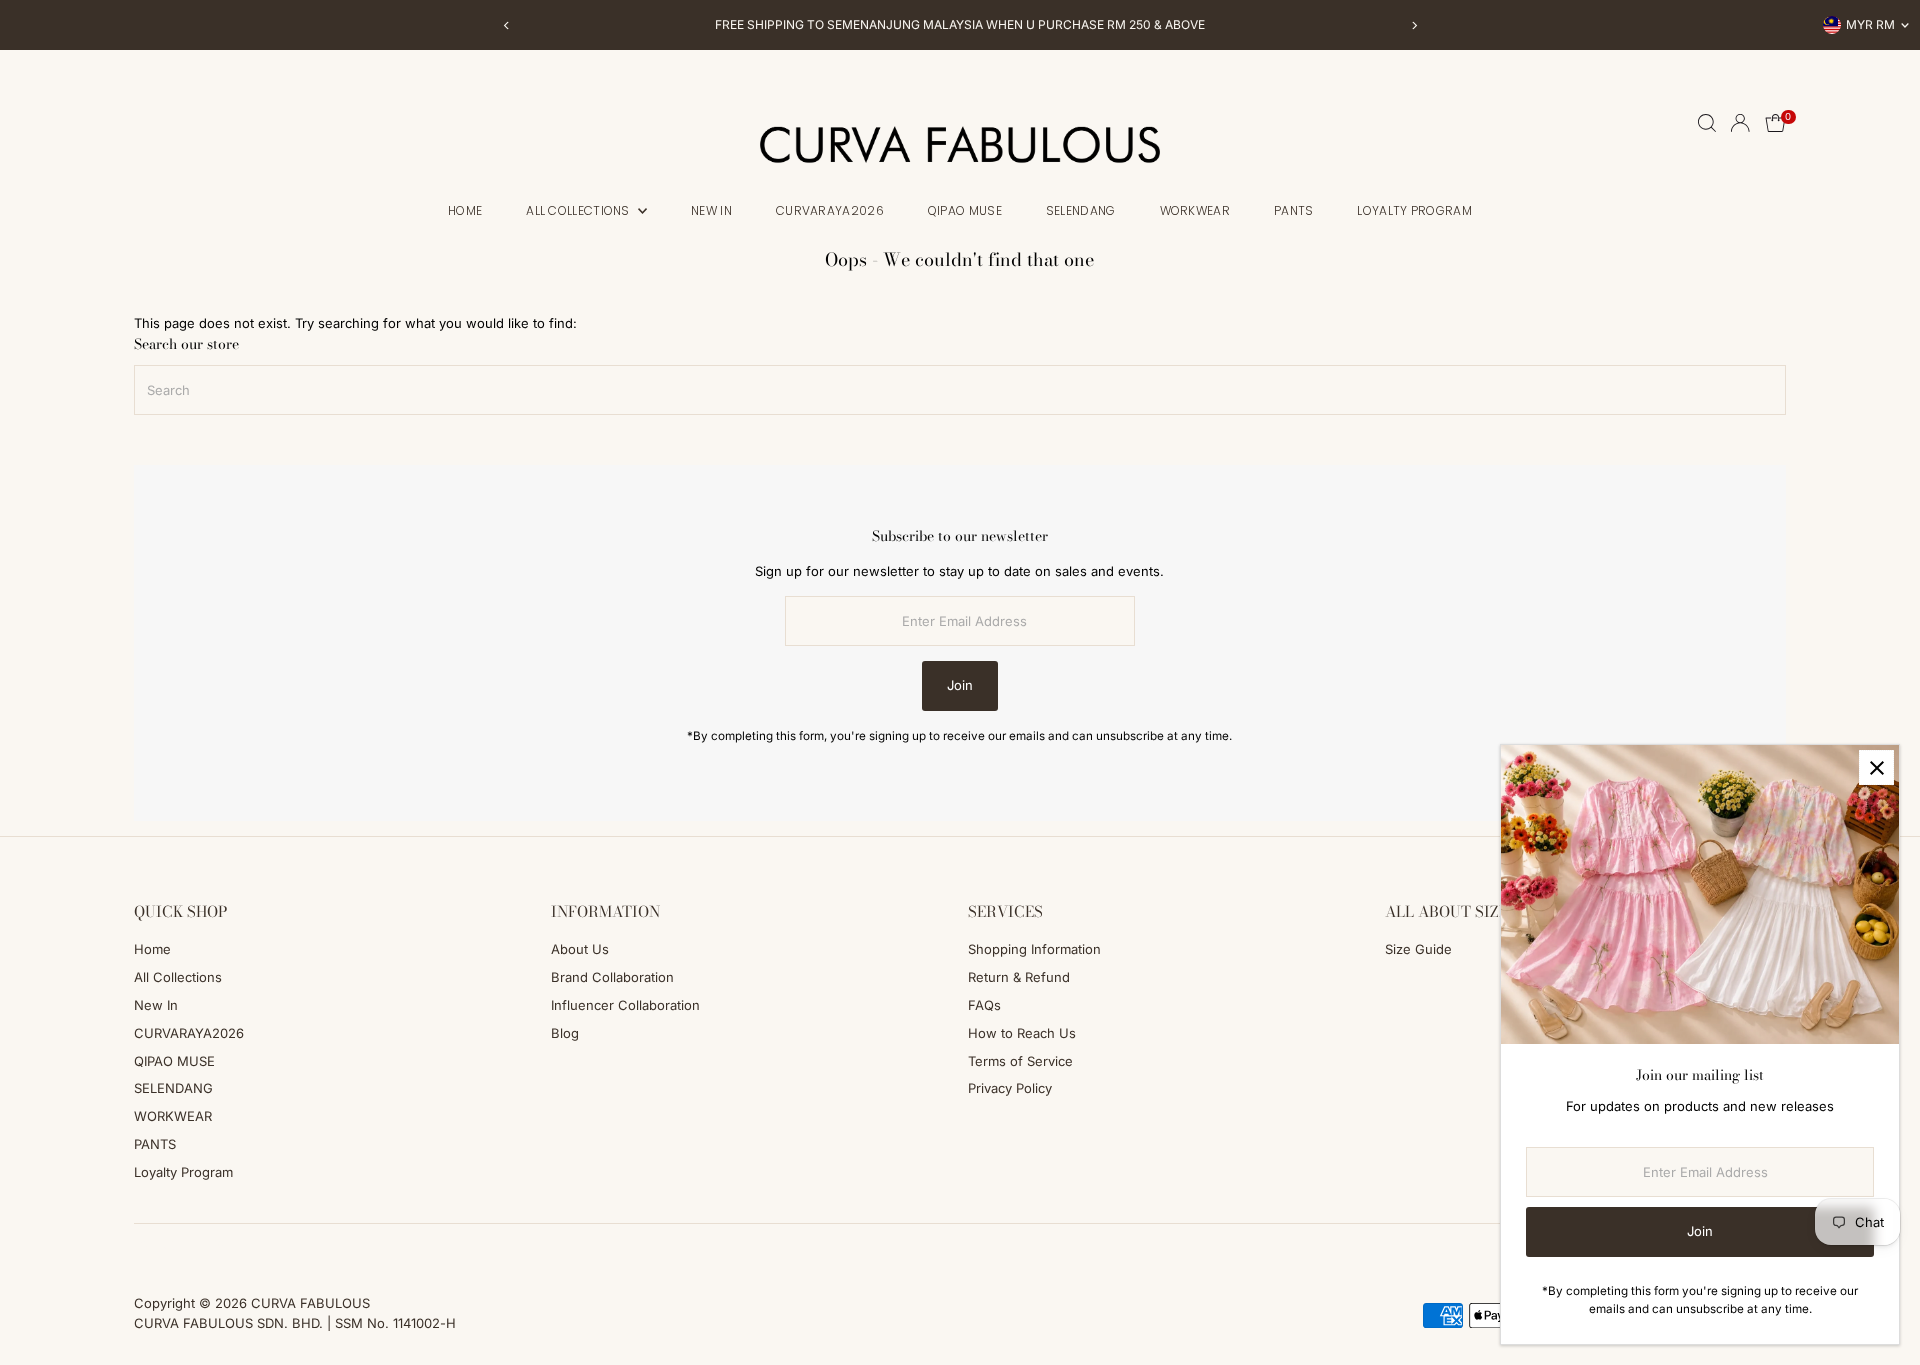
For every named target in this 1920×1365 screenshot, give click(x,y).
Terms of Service (1020, 1061)
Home (465, 210)
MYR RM (1870, 24)
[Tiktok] (194, 1248)
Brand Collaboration (612, 977)
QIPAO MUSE (965, 210)
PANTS (1294, 210)
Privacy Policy (1010, 1088)
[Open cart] (1775, 123)
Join (960, 685)
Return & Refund (1019, 977)
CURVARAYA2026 (830, 210)
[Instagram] (168, 1248)
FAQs (984, 1005)
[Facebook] (143, 1248)
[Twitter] (222, 1248)
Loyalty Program (1414, 210)
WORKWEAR (1195, 210)
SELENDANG (1081, 210)
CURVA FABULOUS (310, 1303)
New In (711, 210)
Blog (565, 1033)
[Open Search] (1707, 123)
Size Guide (1418, 949)
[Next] (1413, 25)
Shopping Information (1034, 949)
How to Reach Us (1022, 1033)
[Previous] (506, 25)
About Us (580, 949)
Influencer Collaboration (625, 1005)
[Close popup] (1876, 767)
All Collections (579, 210)
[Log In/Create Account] (1740, 123)
